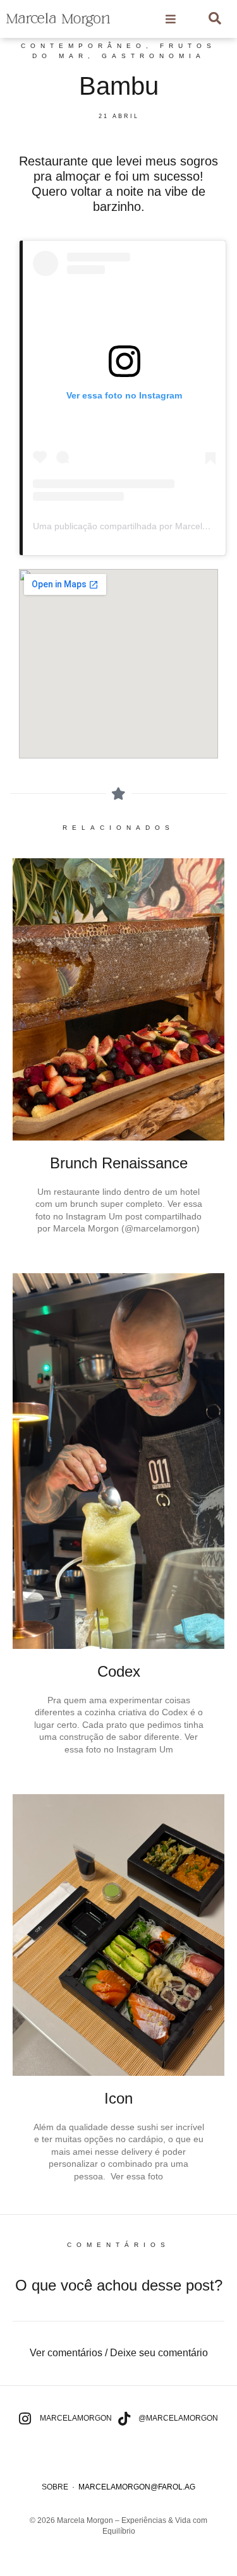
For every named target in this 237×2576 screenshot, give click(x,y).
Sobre (55, 2487)
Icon (118, 2098)
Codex (119, 1671)
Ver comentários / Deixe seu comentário (119, 2353)
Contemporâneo (83, 46)
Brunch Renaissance (119, 1163)
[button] (118, 2353)
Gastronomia (154, 56)
